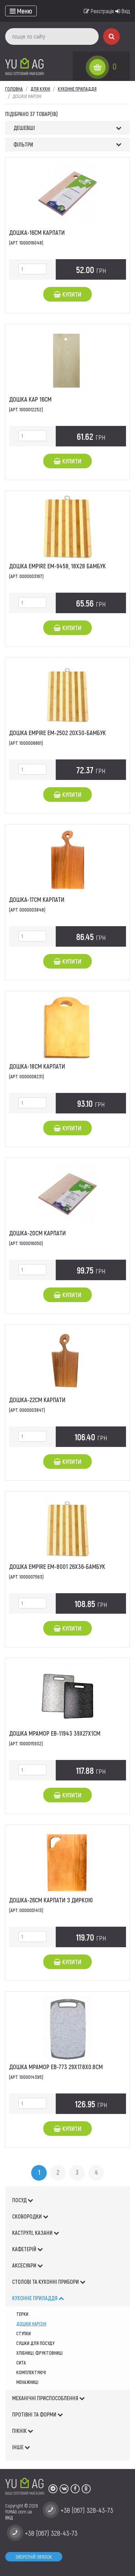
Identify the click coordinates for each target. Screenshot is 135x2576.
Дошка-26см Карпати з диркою (51, 1900)
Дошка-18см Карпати (37, 1066)
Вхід (125, 11)
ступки (24, 2333)
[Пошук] (111, 36)
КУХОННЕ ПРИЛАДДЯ (35, 2298)
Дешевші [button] (24, 128)
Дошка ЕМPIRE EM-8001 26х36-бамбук (57, 1566)
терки (22, 2314)
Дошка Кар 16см (30, 399)
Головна (14, 89)
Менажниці (27, 2382)
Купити (71, 294)
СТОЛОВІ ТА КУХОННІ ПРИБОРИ (46, 2282)
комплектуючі (31, 2372)
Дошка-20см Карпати (37, 1233)
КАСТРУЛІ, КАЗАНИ (33, 2233)
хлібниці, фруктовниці (39, 2353)
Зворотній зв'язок (34, 2557)
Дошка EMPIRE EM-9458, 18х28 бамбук (57, 566)
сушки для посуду (35, 2343)
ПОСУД (20, 2200)
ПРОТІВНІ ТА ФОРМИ (35, 2414)
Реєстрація (102, 11)
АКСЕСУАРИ (25, 2265)
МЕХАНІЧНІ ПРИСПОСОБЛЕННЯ (46, 2398)
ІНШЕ (18, 2447)
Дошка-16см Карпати (37, 232)
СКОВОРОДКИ (28, 2216)
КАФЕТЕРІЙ (25, 2249)
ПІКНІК (20, 2431)
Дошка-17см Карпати (37, 899)
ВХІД (9, 2517)
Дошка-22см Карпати (37, 1400)
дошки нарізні (31, 2324)
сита (21, 2363)
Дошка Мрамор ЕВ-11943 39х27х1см (55, 1733)
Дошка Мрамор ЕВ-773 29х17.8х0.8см (56, 2067)
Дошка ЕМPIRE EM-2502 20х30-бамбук (57, 733)
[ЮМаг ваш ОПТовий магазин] (25, 66)
